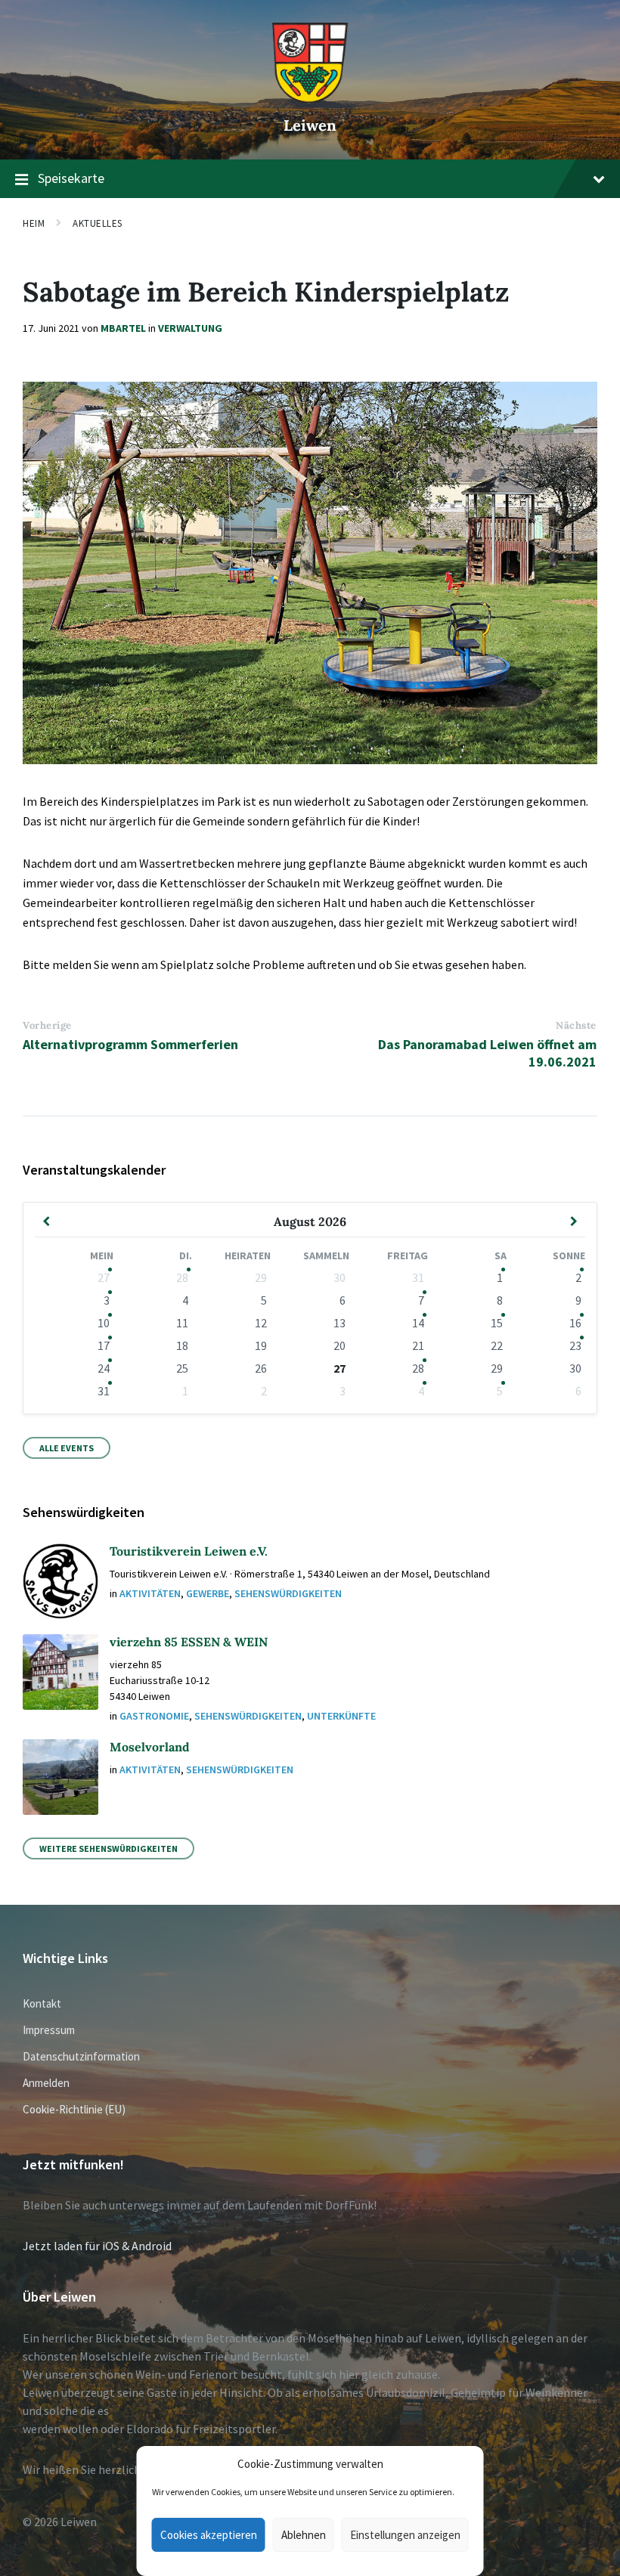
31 (104, 1391)
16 (575, 1323)
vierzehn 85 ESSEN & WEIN (189, 1642)
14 (418, 1323)
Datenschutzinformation (81, 2056)
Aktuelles (98, 223)
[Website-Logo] (310, 99)
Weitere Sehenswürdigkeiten (108, 1848)
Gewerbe (208, 1593)
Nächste (576, 1025)
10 (104, 1323)
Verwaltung (190, 328)
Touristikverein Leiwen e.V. (189, 1551)
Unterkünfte (341, 1716)
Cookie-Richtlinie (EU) (74, 2109)
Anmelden (46, 2083)
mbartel (123, 328)
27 (104, 1277)
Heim (34, 223)
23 (575, 1345)
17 (104, 1345)
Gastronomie (154, 1716)
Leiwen (310, 125)
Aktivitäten (150, 1593)
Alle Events (67, 1448)
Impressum (49, 2030)
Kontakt (42, 2003)
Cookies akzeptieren (209, 2535)
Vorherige (47, 1025)
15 (497, 1323)
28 (182, 1277)
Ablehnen (304, 2535)
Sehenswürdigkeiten (288, 1593)
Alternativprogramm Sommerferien (130, 1044)
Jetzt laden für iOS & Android (97, 2246)
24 (104, 1368)
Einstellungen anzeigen (405, 2535)
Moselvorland (150, 1747)
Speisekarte (71, 178)
